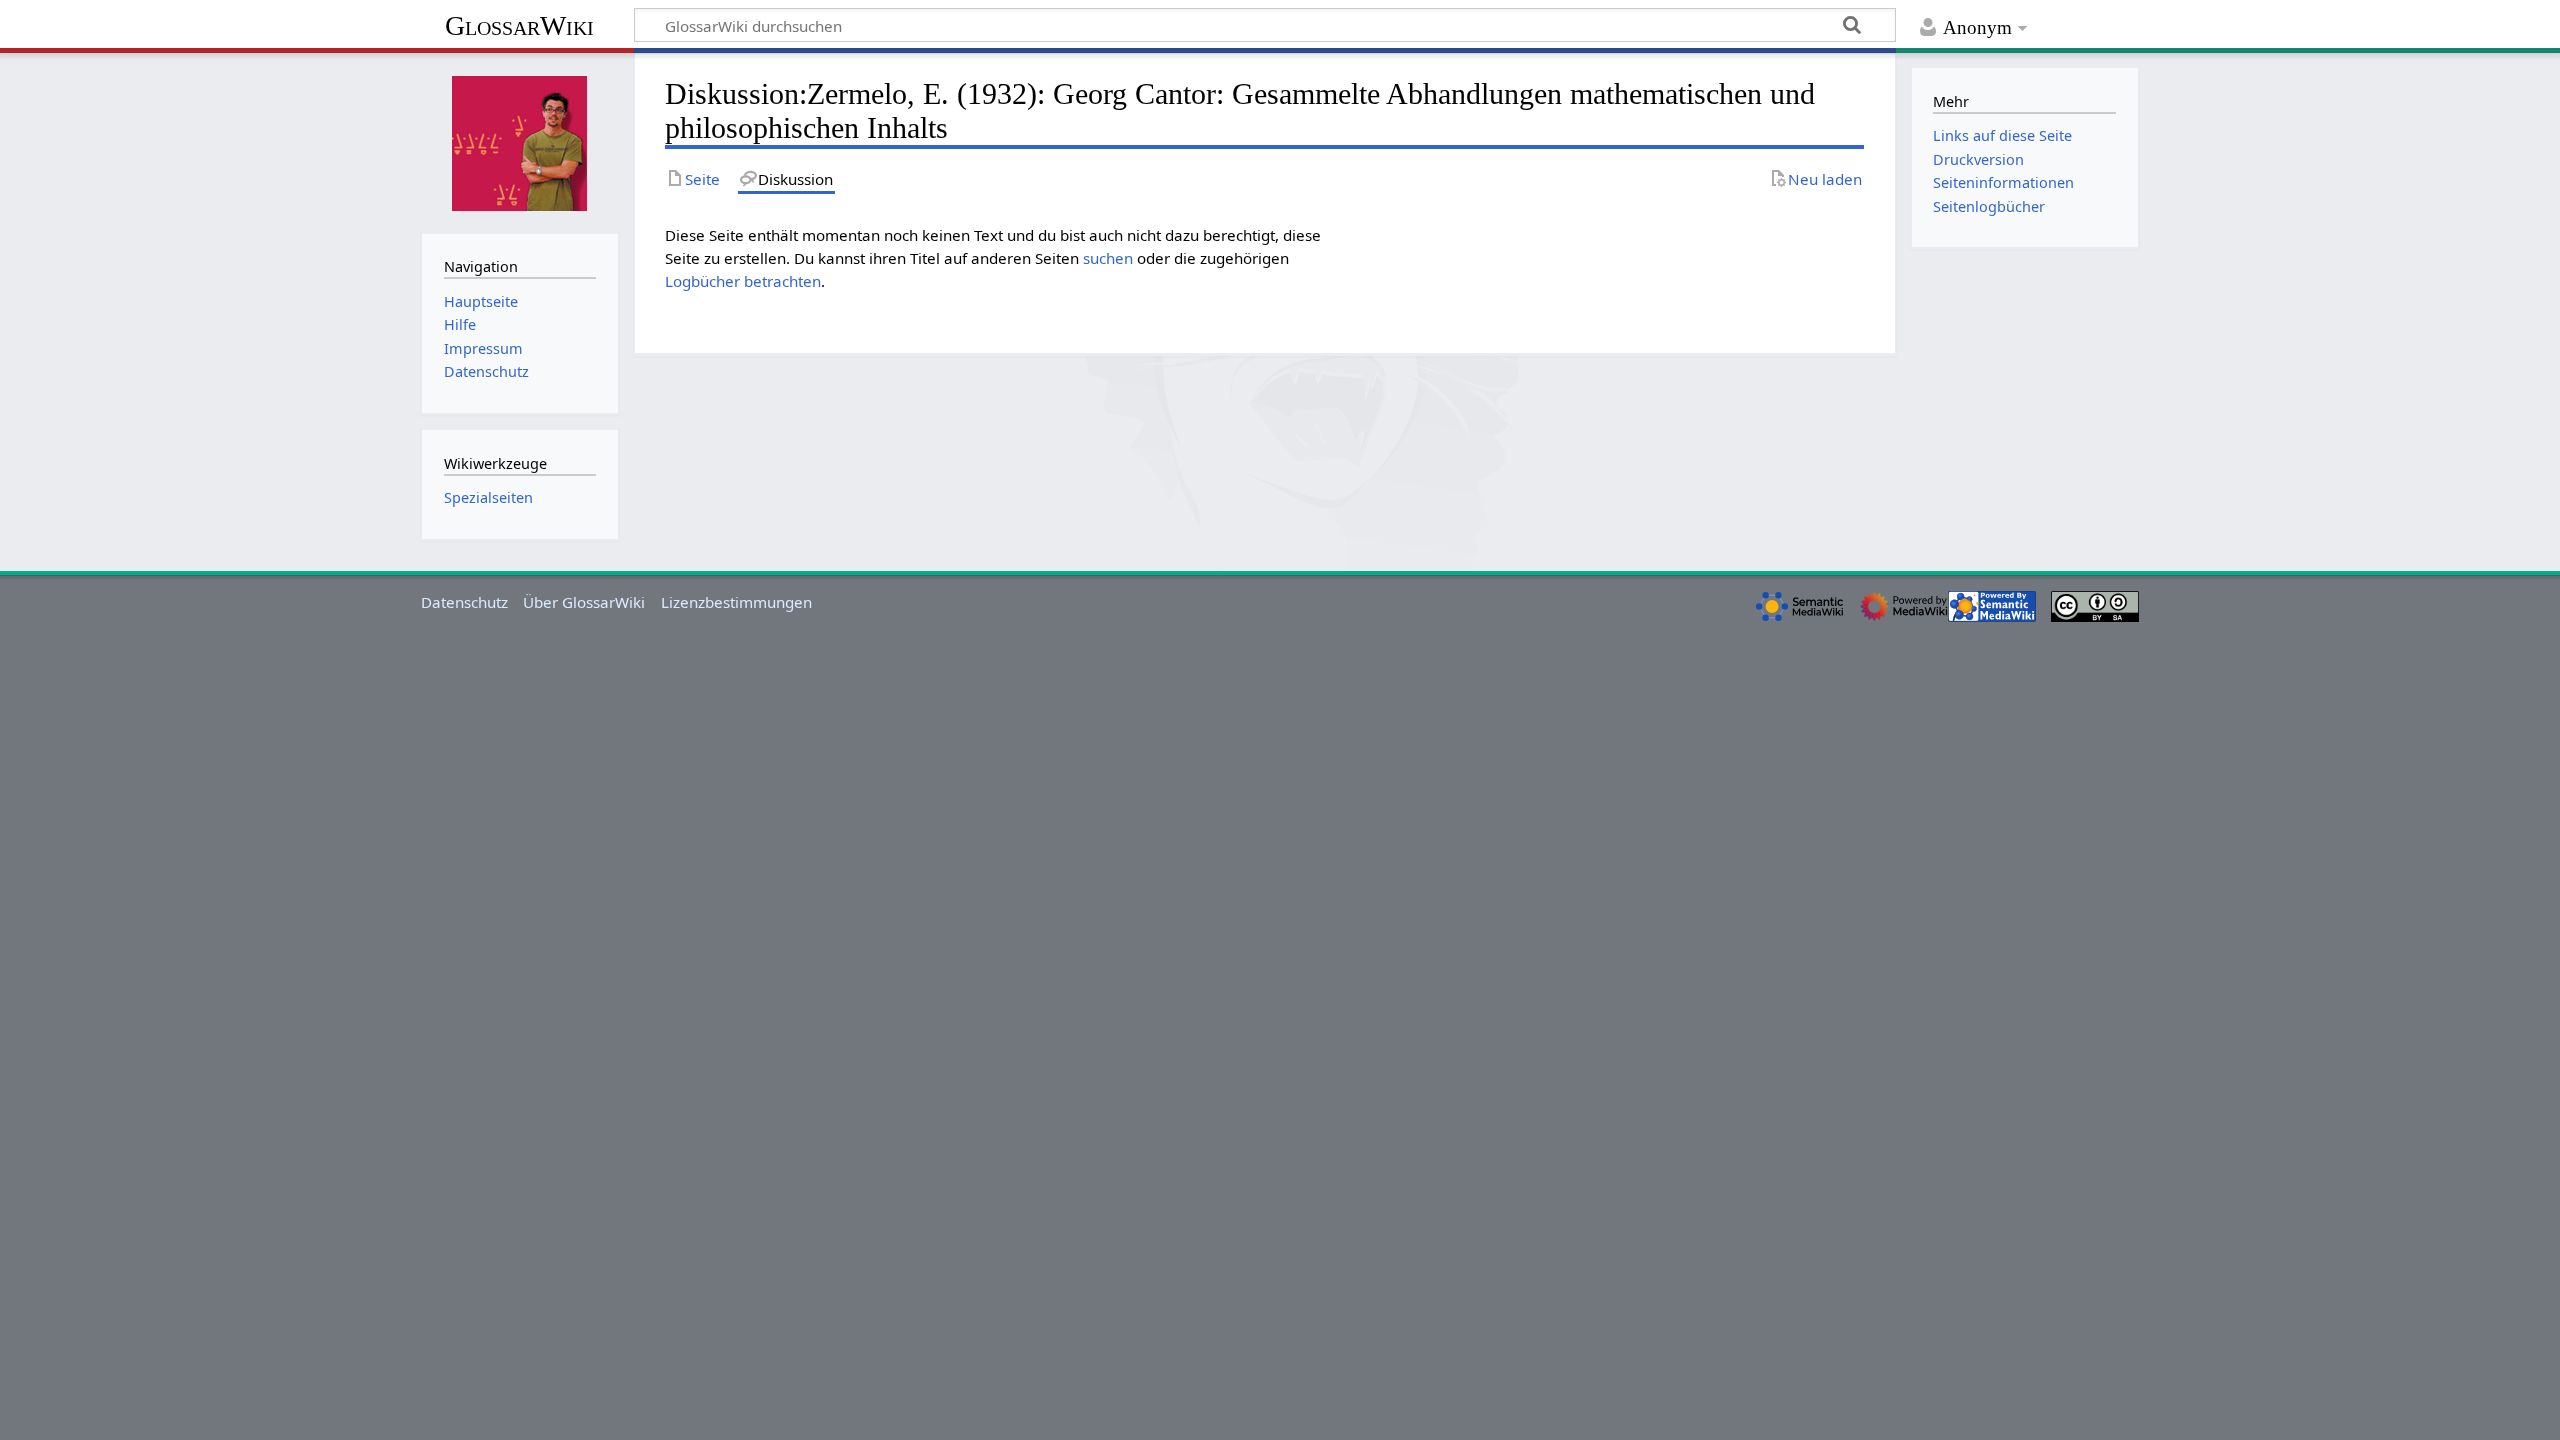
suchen (1108, 258)
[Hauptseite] (520, 141)
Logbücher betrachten (743, 281)
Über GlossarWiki (584, 602)
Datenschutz (464, 602)
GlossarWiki (519, 25)
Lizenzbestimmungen (736, 602)
